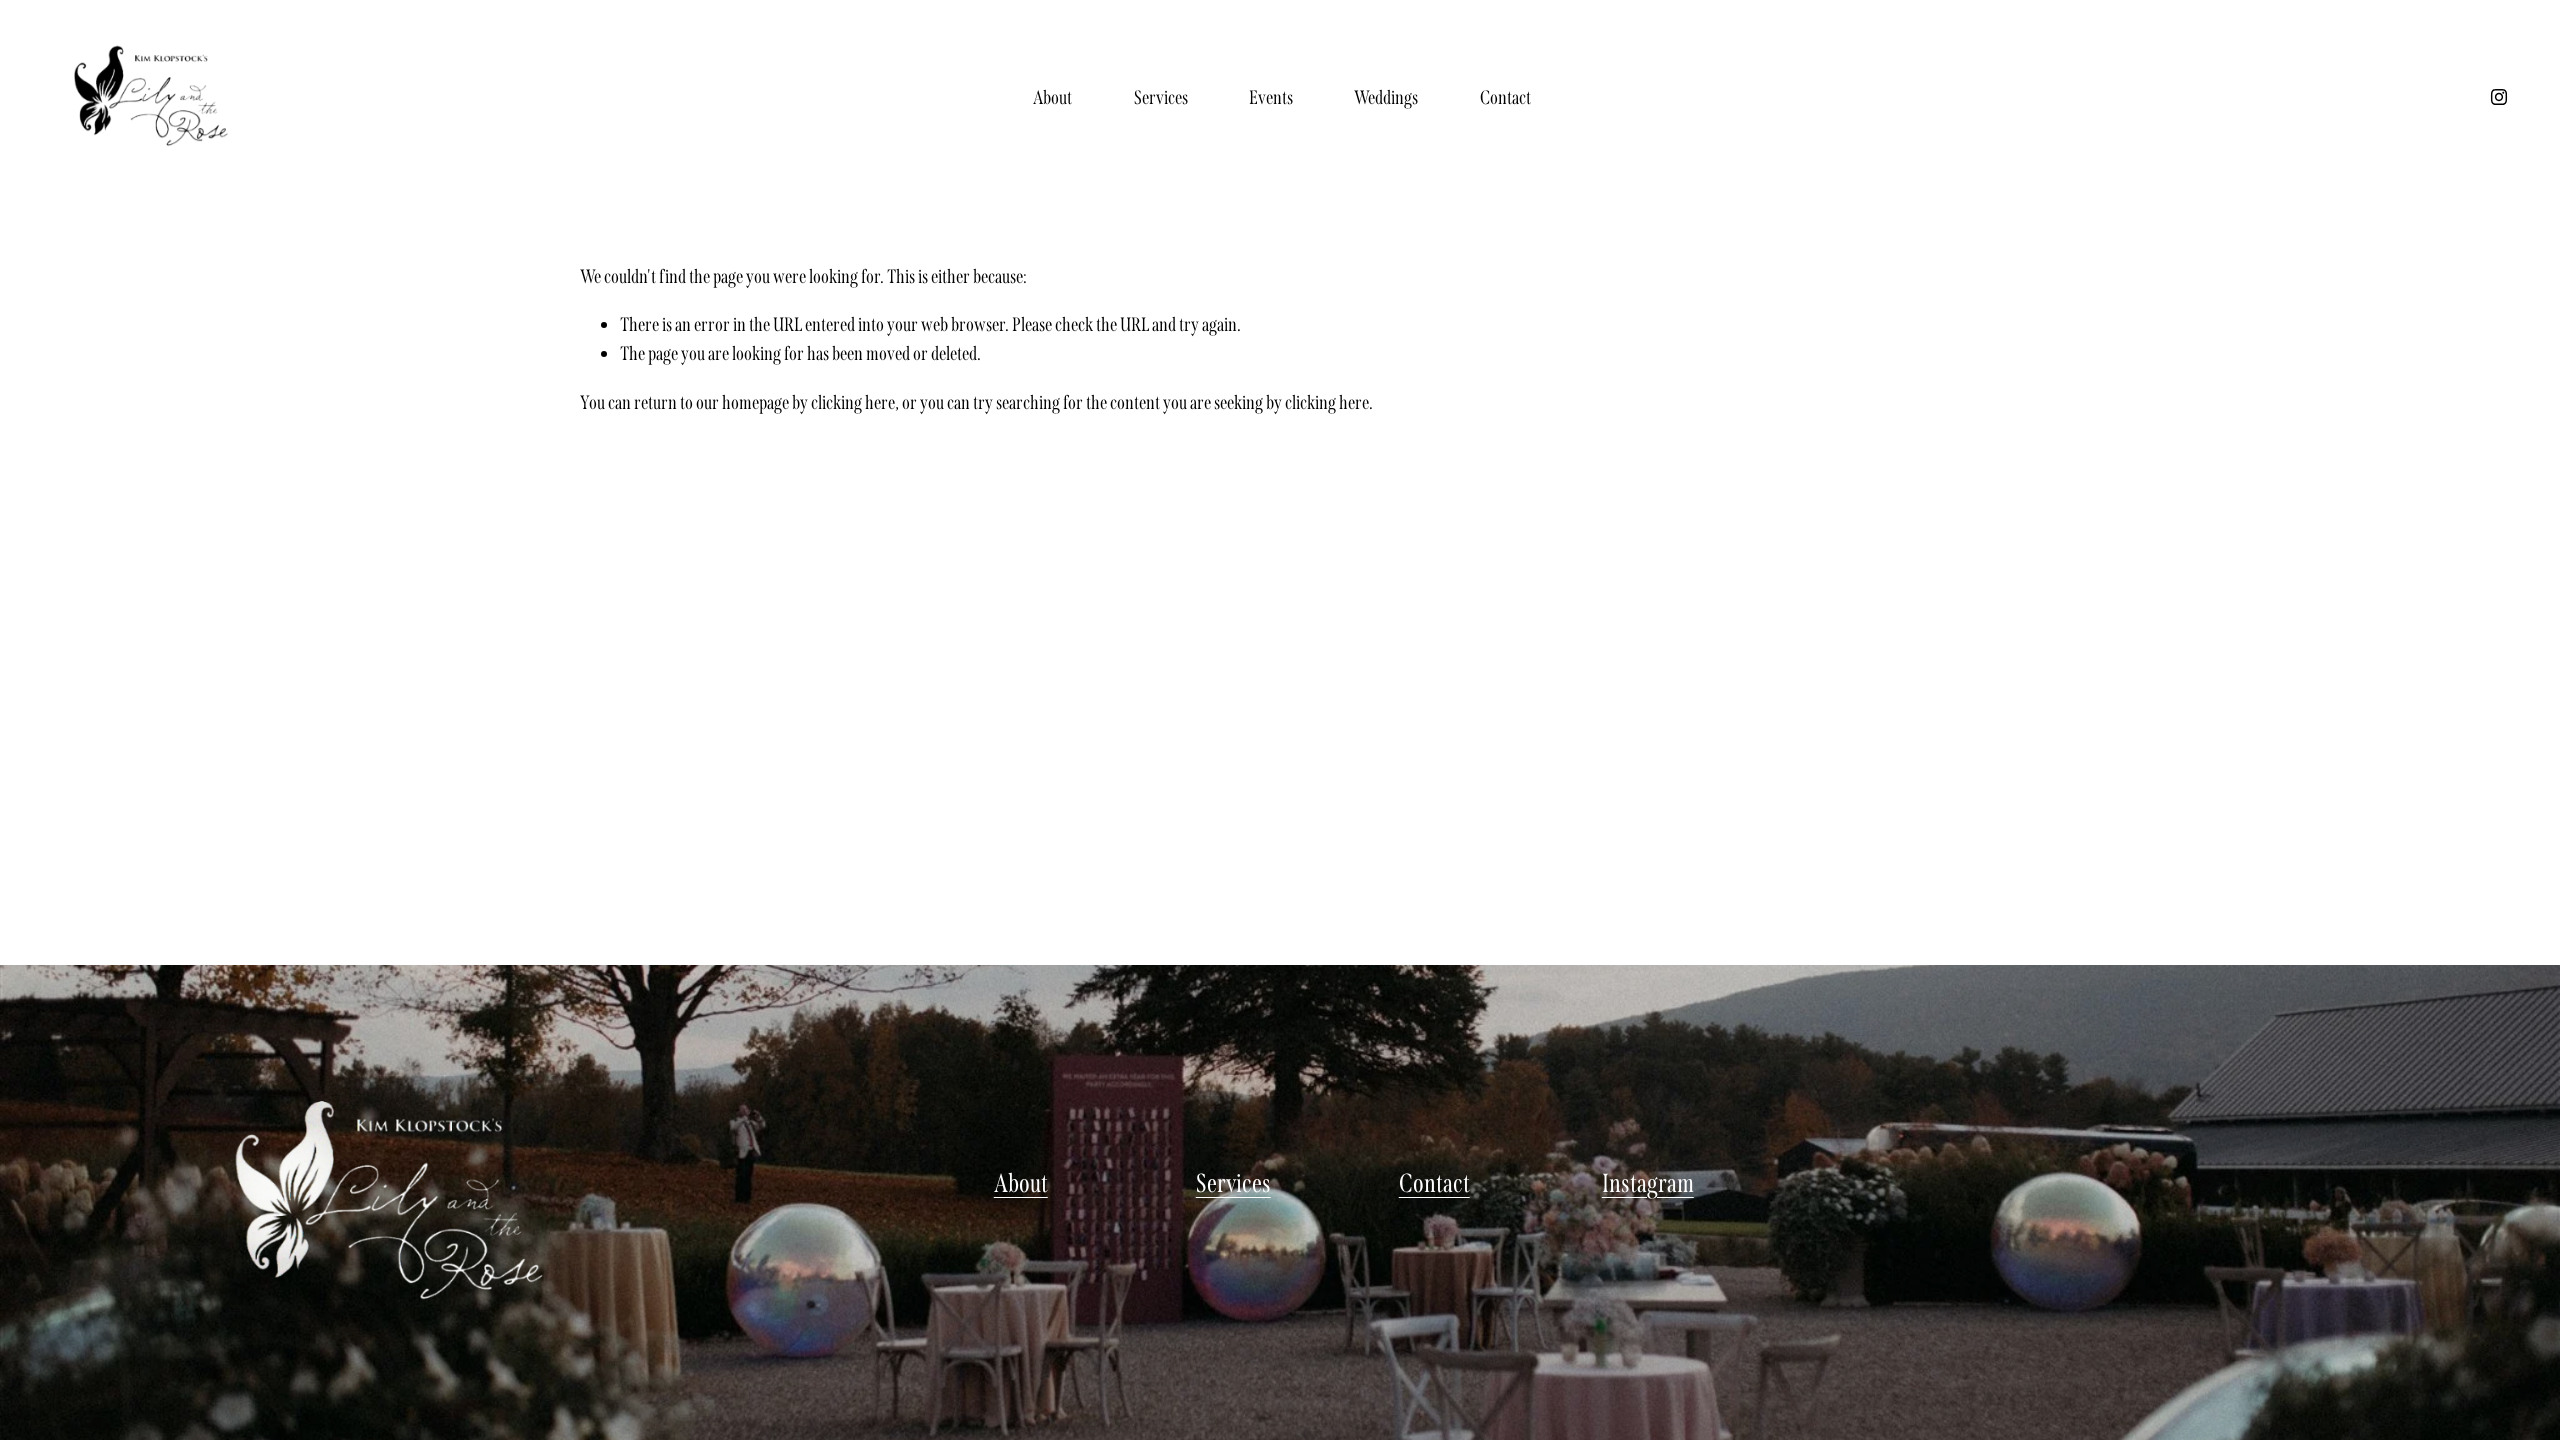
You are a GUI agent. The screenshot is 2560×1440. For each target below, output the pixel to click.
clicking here (853, 402)
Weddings (1386, 97)
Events (1271, 97)
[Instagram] (2499, 97)
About (1052, 97)
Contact (1505, 97)
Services (1161, 97)
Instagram (1648, 1183)
